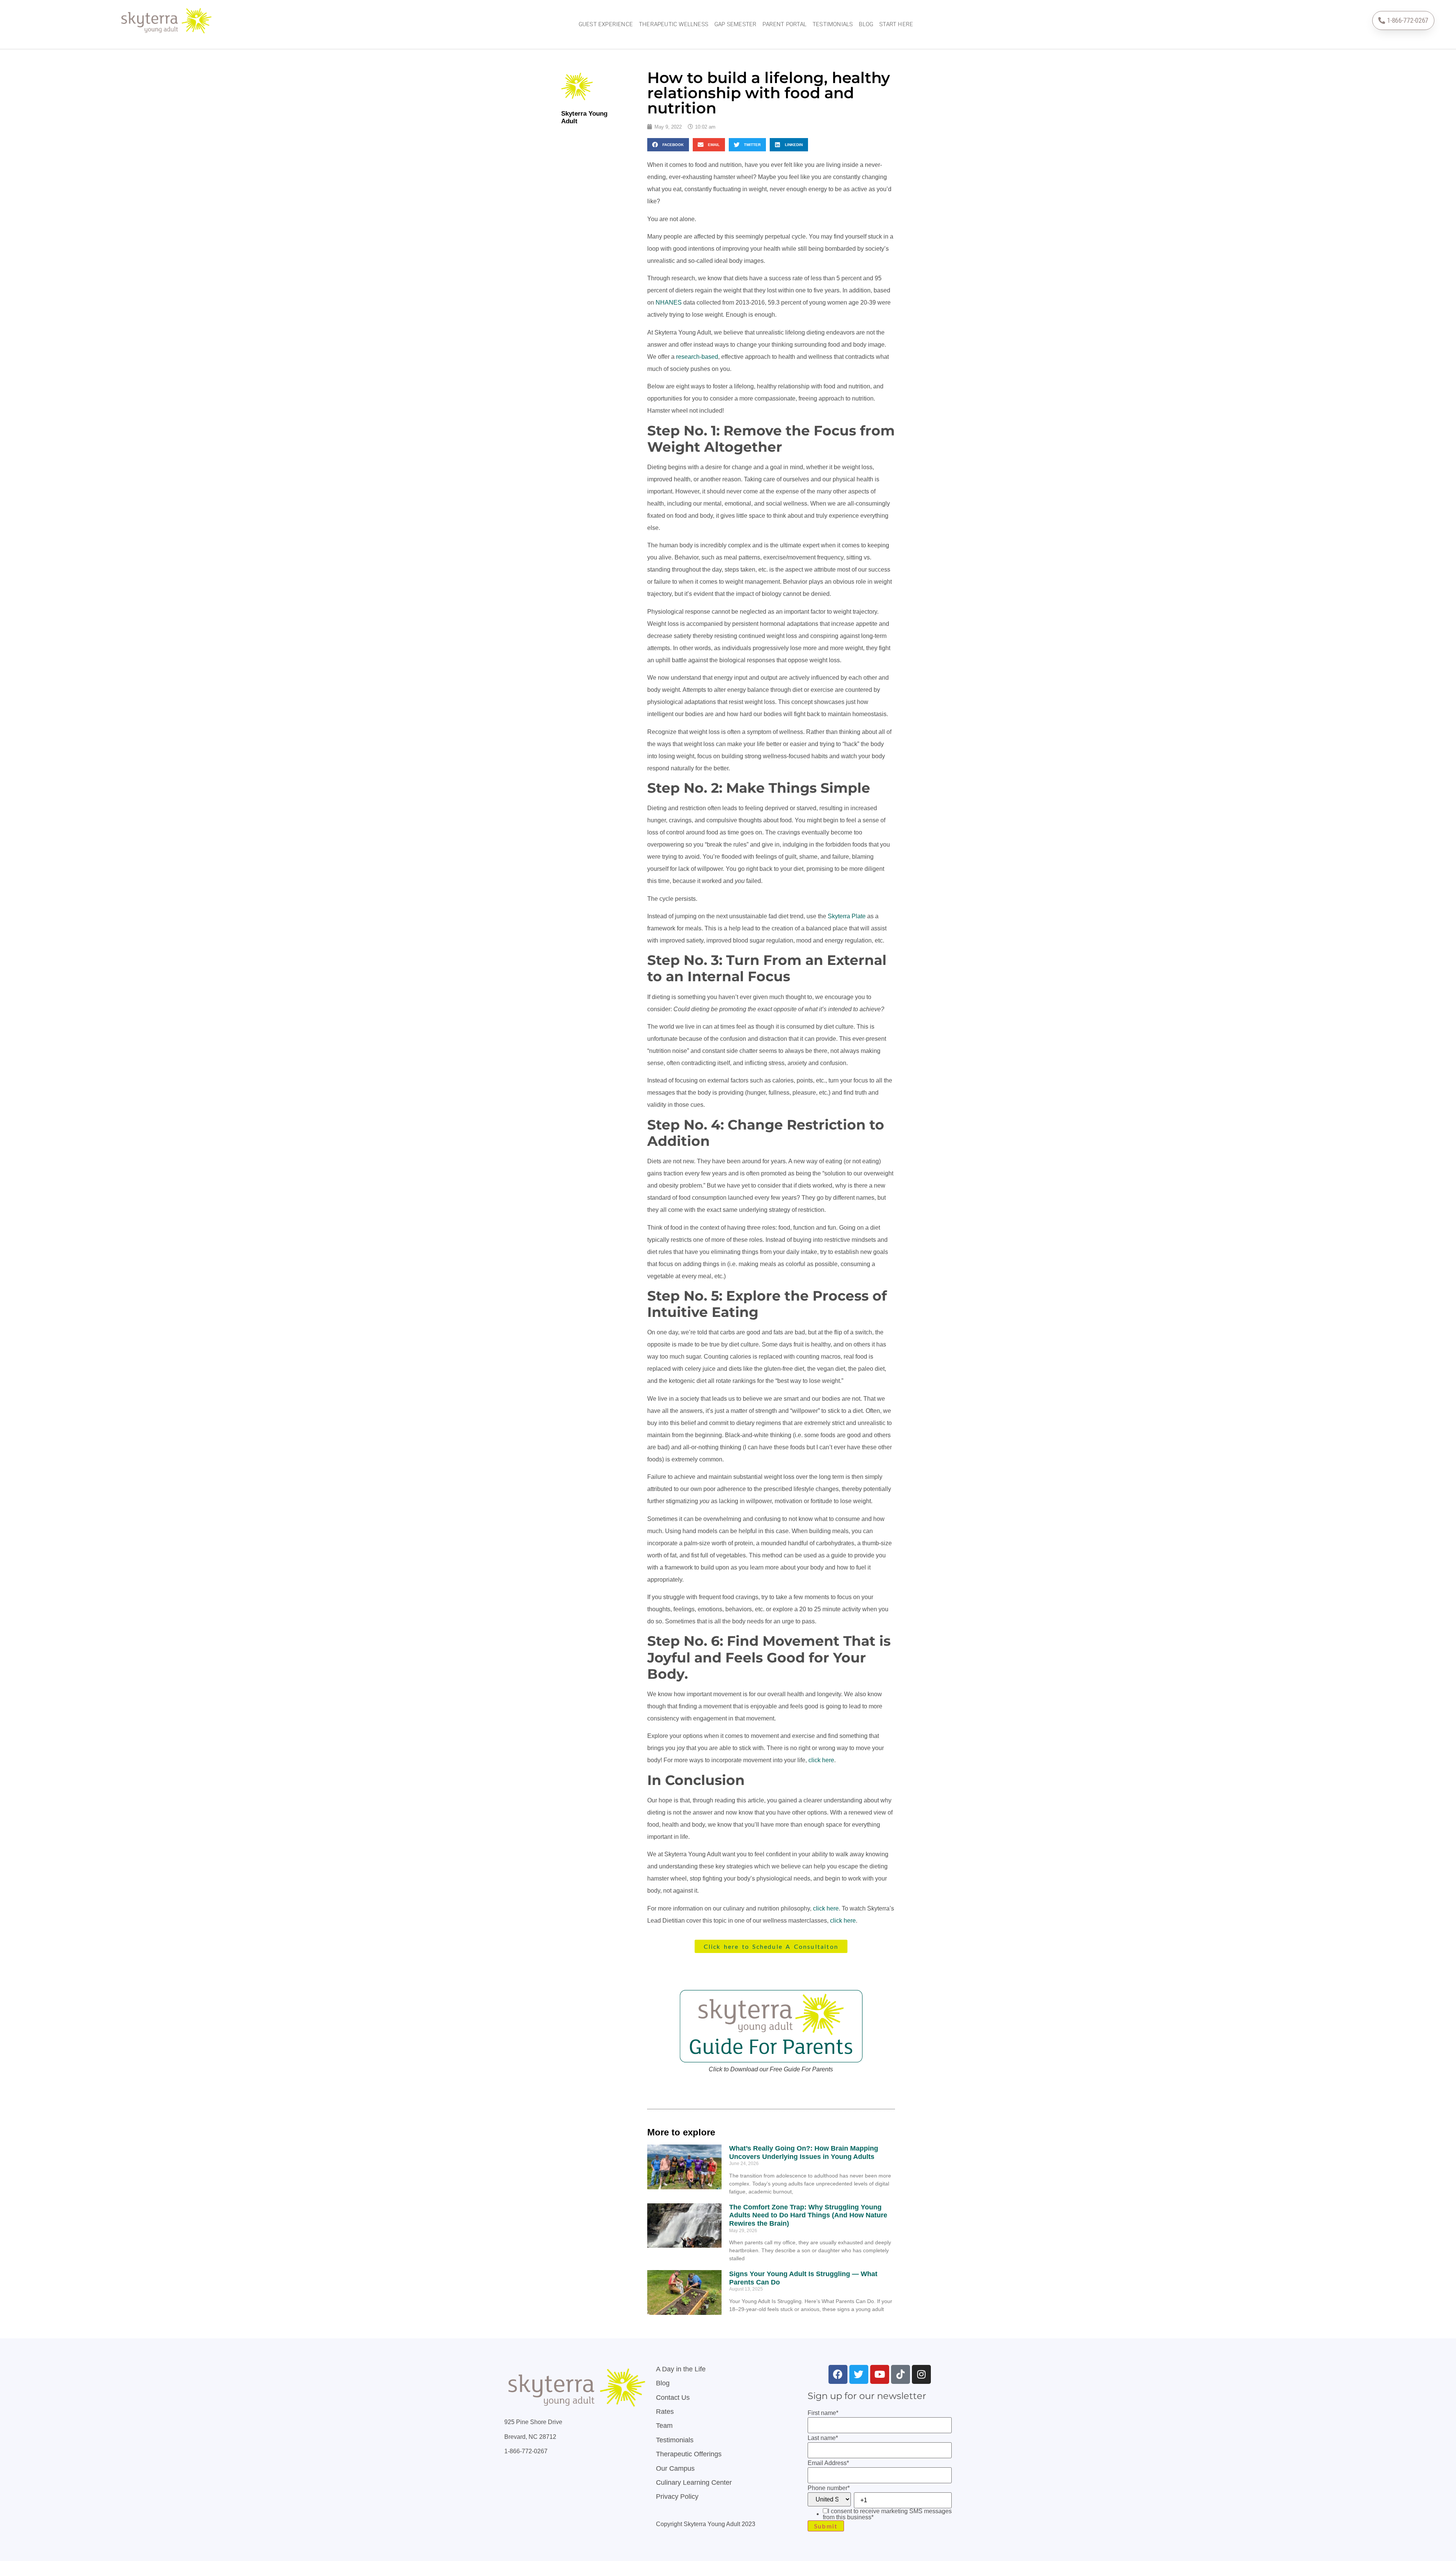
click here (821, 1760)
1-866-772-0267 (526, 2451)
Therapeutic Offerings (689, 2454)
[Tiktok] (901, 2374)
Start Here (896, 24)
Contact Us (673, 2398)
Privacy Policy (677, 2497)
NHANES (669, 302)
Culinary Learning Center (694, 2482)
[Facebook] (838, 2374)
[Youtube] (880, 2374)
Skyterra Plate (847, 916)
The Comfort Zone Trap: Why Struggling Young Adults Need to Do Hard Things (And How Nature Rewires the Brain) (808, 2215)
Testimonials (833, 24)
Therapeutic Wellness (674, 24)
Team (664, 2426)
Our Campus (675, 2468)
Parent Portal (784, 24)
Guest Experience (606, 24)
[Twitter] (859, 2374)
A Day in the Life (681, 2369)
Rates (665, 2412)
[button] (668, 145)
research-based (697, 357)
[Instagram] (921, 2374)
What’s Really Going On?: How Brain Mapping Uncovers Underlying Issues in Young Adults (804, 2152)
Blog (866, 24)
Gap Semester (735, 24)
